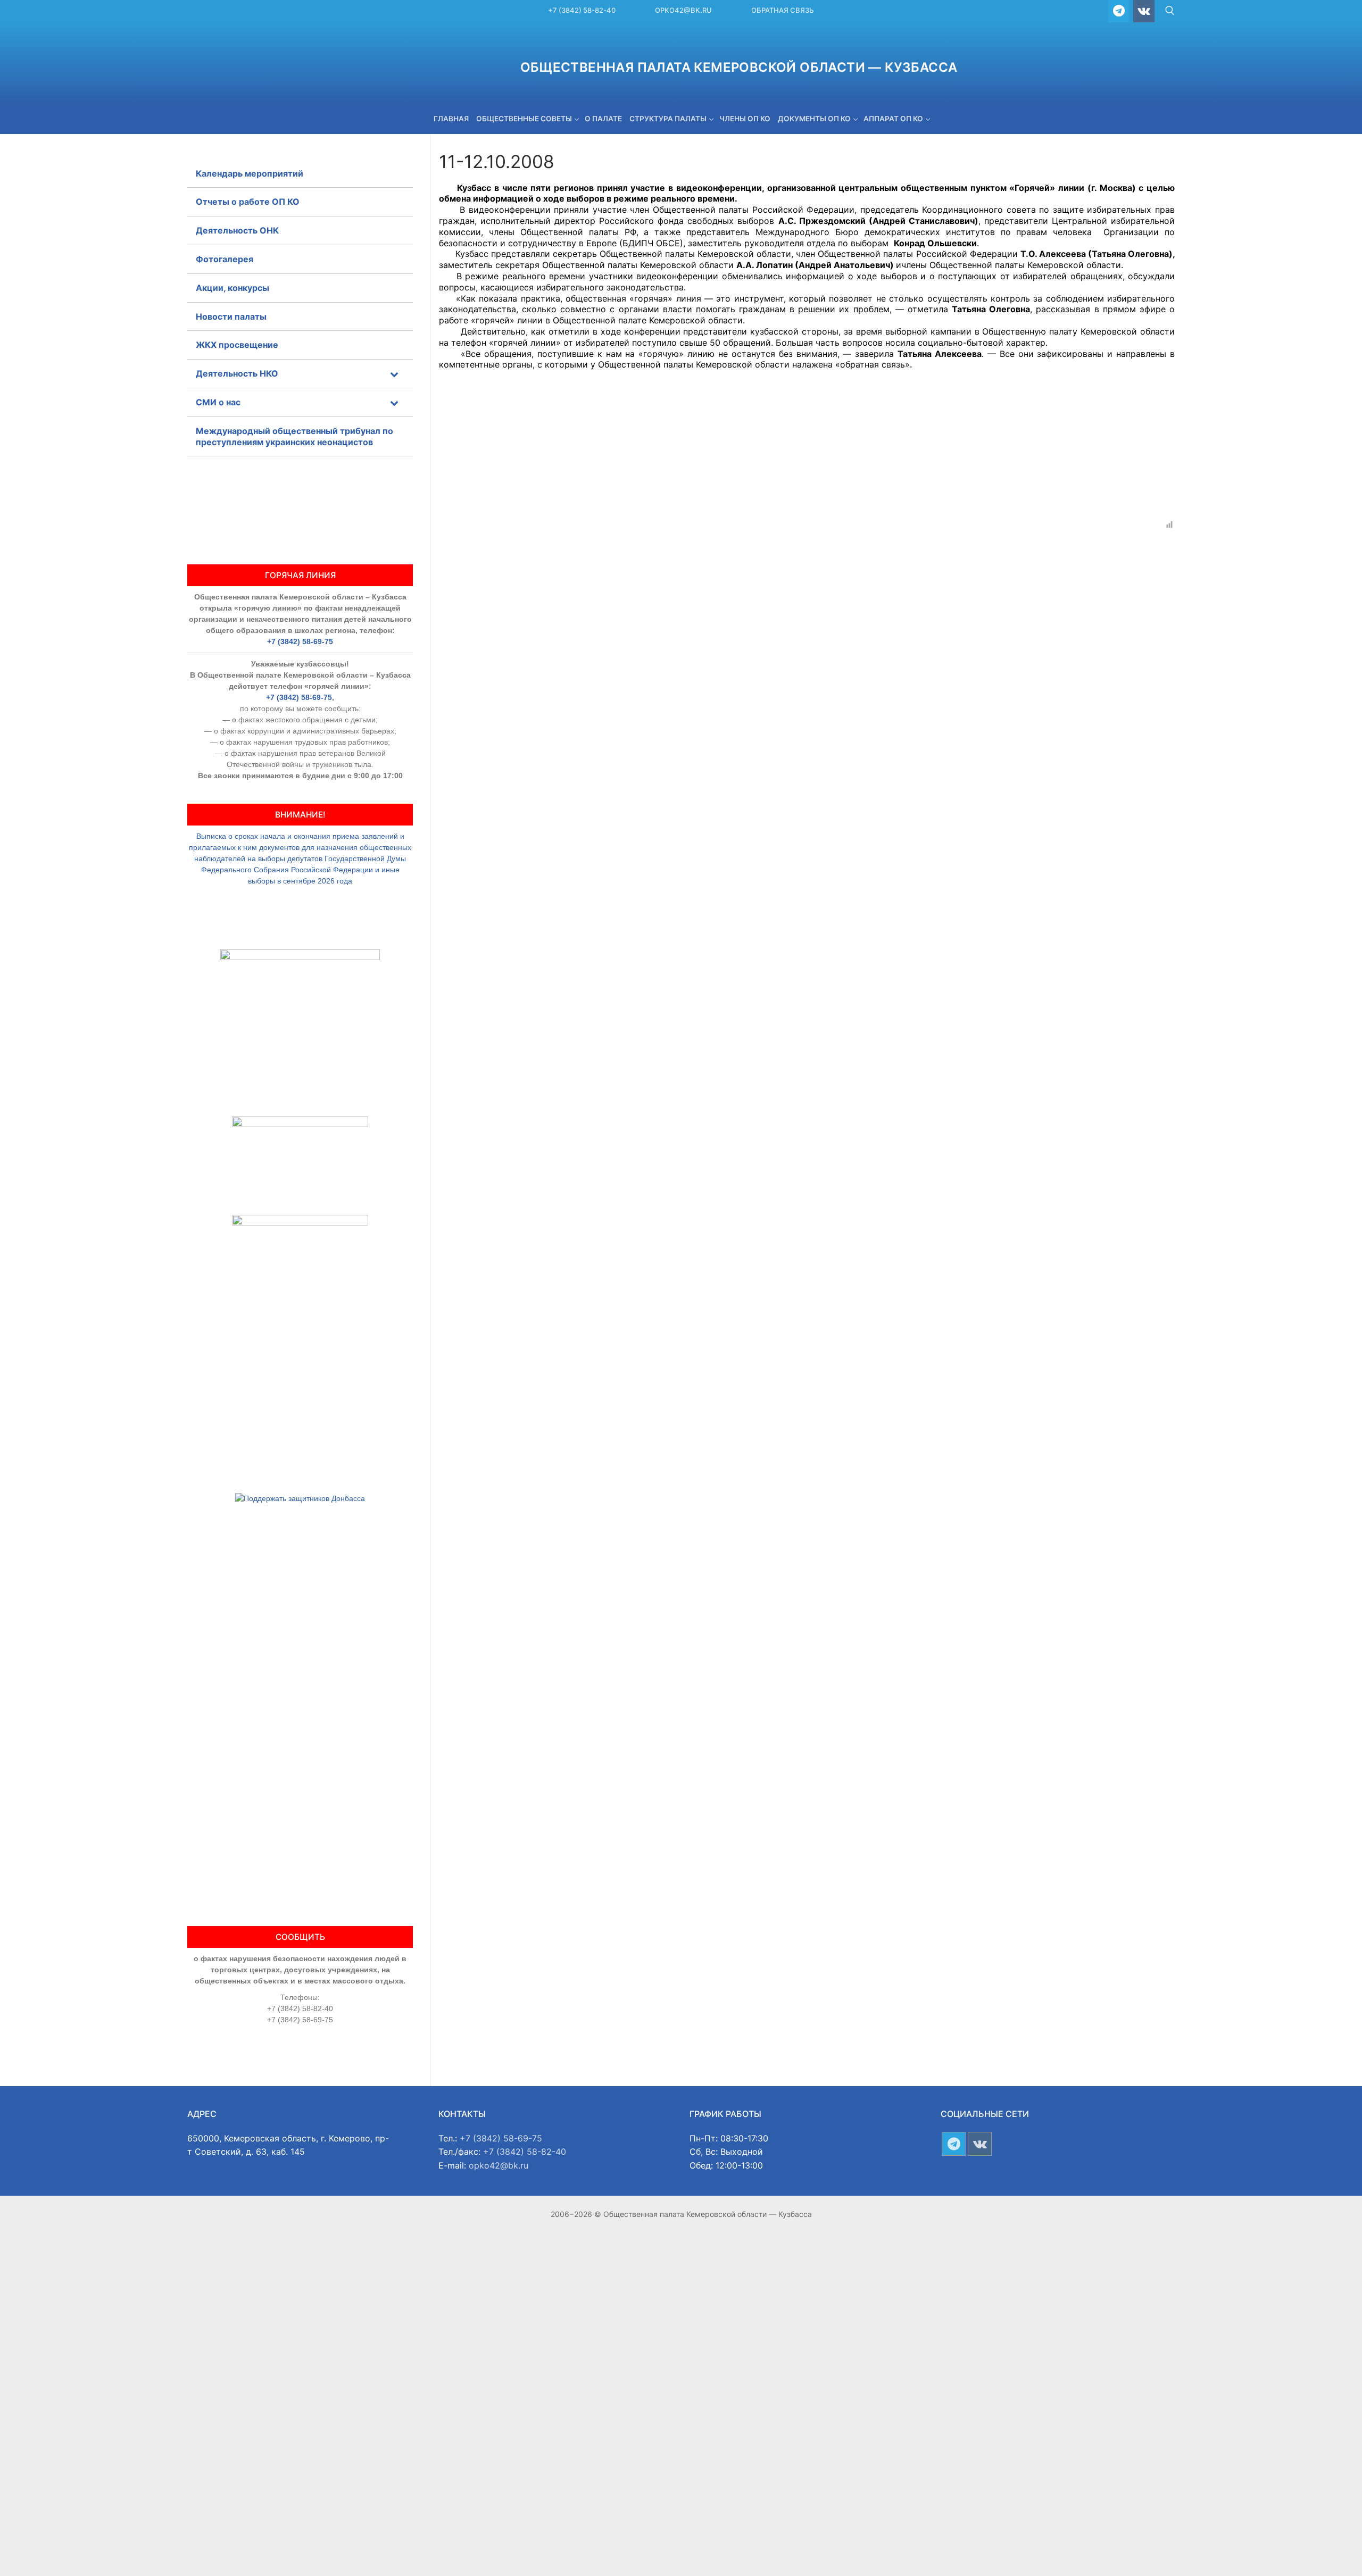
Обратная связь (783, 10)
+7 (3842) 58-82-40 (582, 10)
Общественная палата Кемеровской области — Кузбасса (739, 67)
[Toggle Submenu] (394, 374)
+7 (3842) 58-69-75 (300, 641)
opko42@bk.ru (683, 10)
